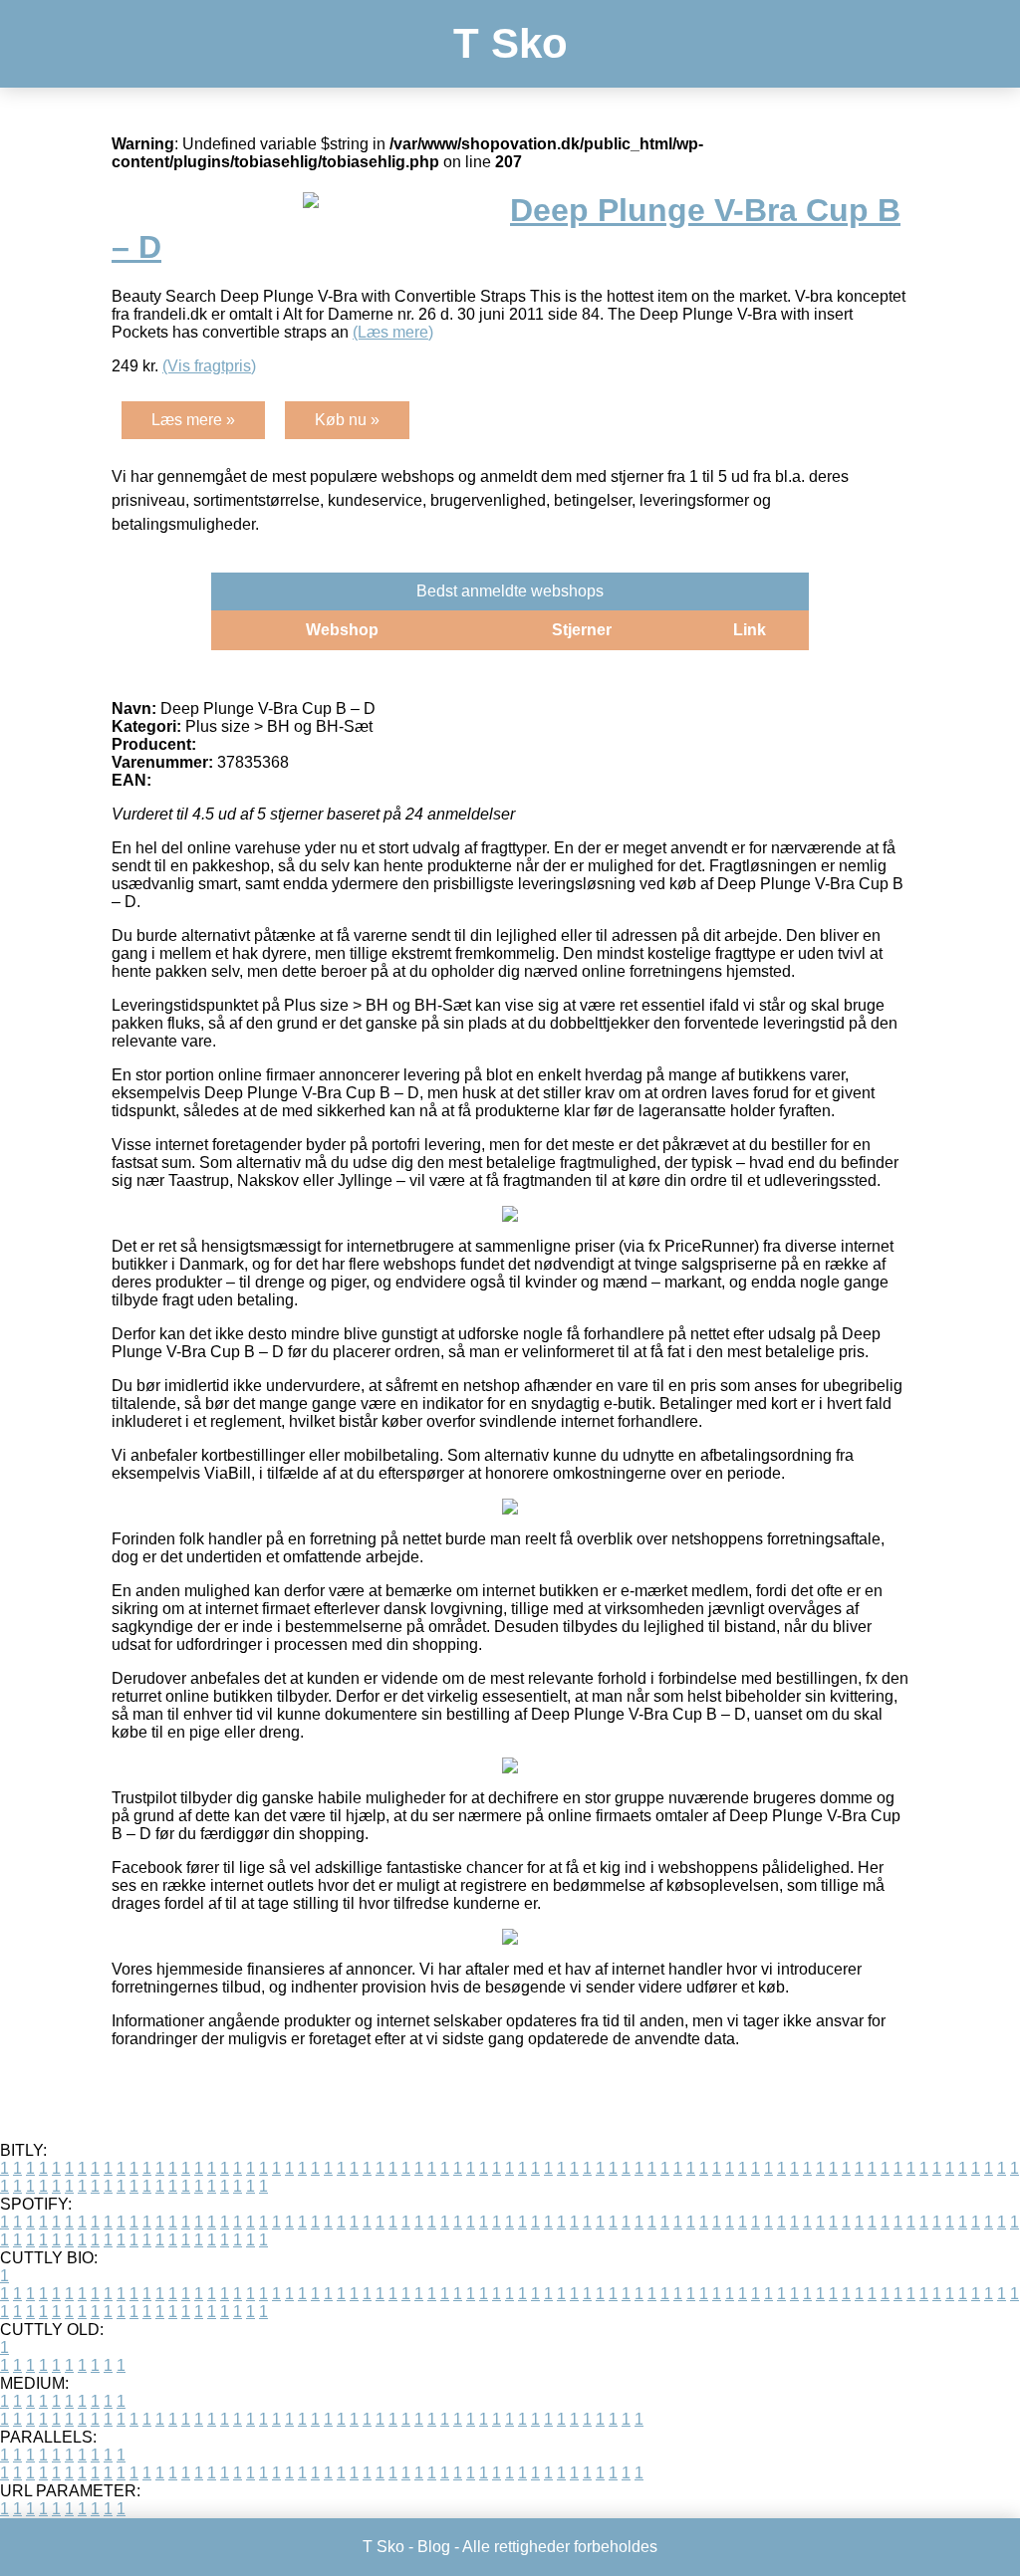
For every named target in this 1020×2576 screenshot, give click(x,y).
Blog (434, 2547)
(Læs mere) (393, 332)
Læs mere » (193, 420)
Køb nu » (347, 420)
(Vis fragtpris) (209, 366)
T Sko (510, 43)
